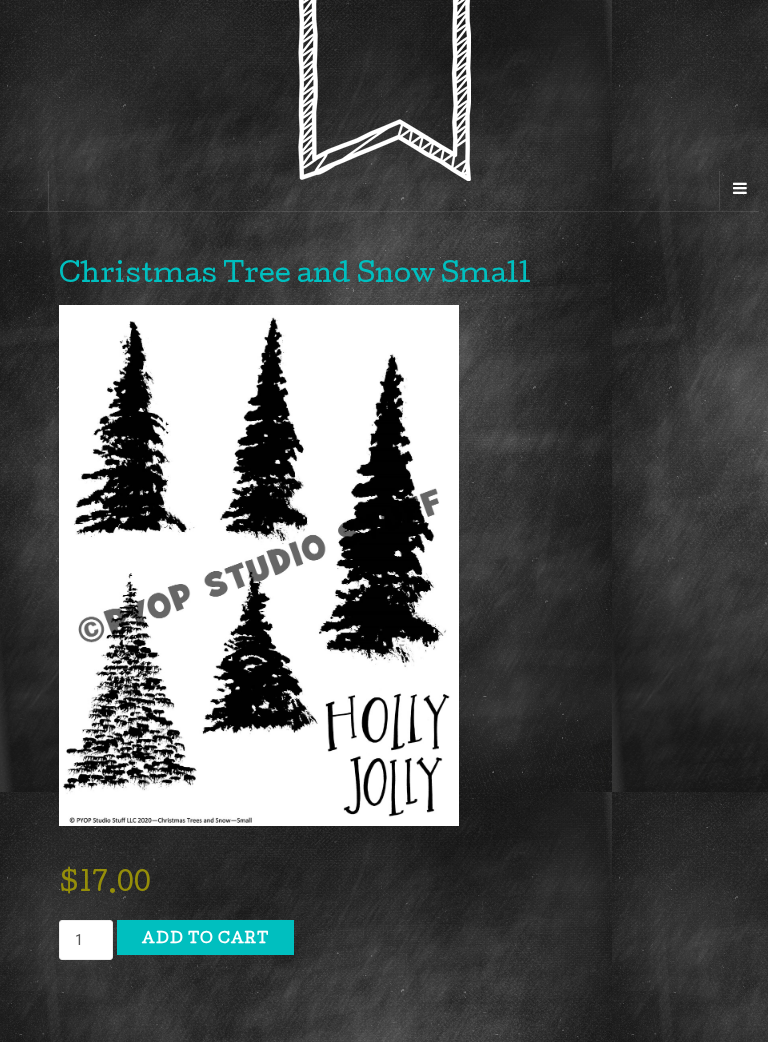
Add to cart (205, 940)
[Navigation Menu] (739, 191)
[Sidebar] (29, 191)
